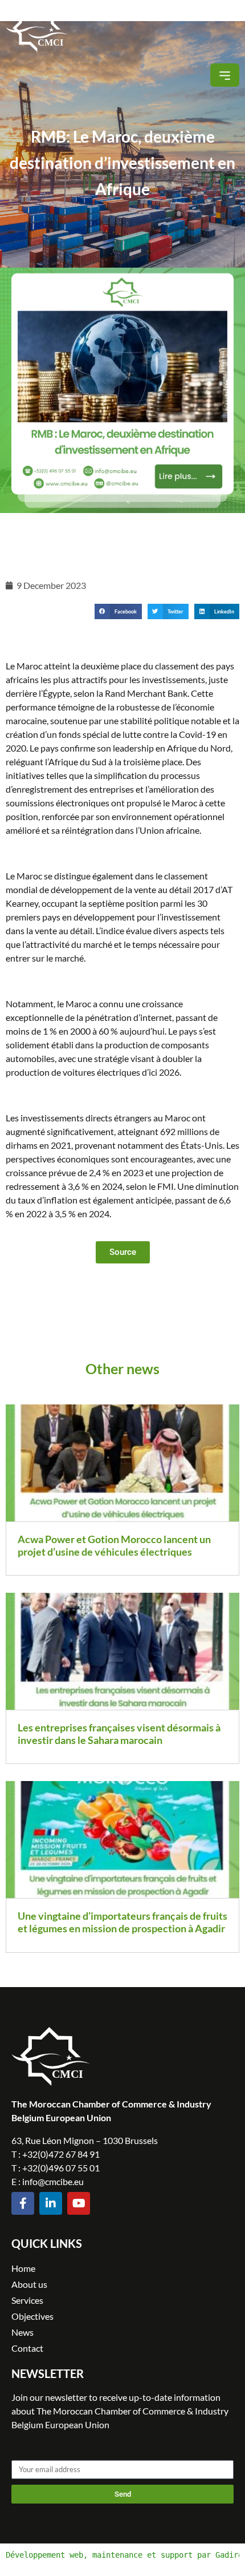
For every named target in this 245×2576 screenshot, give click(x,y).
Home (23, 2268)
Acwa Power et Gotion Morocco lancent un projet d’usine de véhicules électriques (114, 1545)
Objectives (32, 2316)
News (23, 2332)
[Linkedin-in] (51, 2203)
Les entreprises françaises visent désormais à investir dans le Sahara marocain (119, 1734)
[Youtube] (79, 2203)
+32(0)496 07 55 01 (61, 2168)
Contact (27, 2348)
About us (29, 2284)
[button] (225, 75)
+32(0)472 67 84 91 (61, 2154)
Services (27, 2300)
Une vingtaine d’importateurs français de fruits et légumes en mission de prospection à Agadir (122, 1922)
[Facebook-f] (23, 2203)
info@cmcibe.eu (53, 2181)
